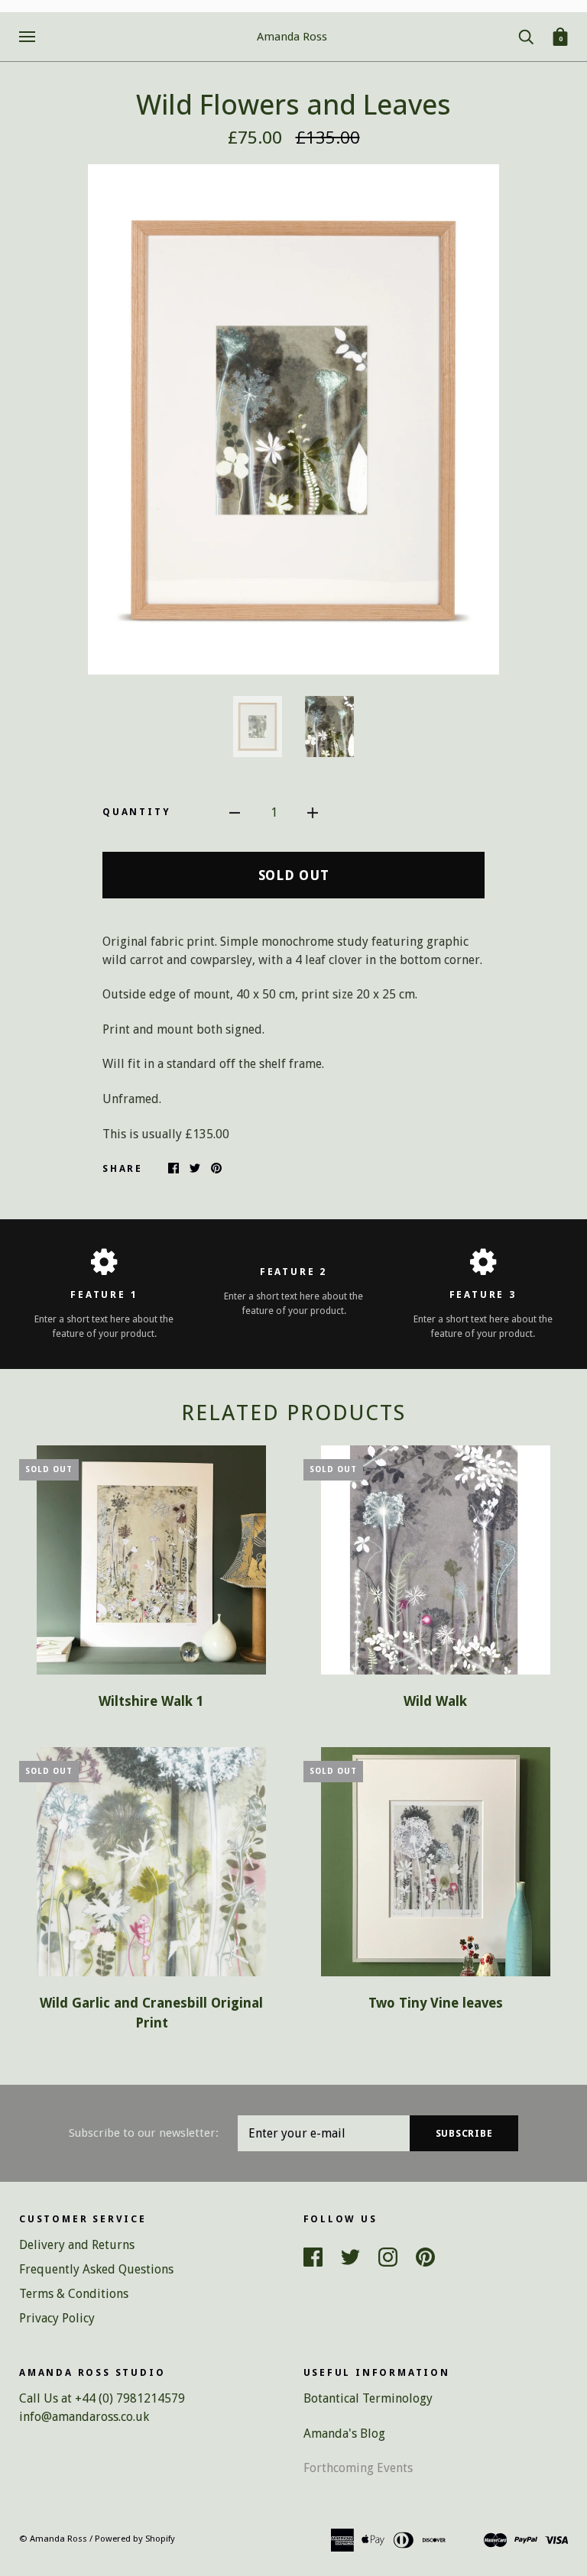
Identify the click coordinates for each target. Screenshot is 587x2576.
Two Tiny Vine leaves (436, 2003)
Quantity (136, 812)
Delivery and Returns (77, 2245)
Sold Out (294, 875)
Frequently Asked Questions (96, 2269)
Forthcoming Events (358, 2468)
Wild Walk (435, 1701)
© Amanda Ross (53, 2539)
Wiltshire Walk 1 (151, 1701)
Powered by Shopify (135, 2539)
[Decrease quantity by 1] (235, 812)
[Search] (526, 36)
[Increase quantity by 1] (313, 812)
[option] (293, 419)
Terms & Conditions (74, 2294)
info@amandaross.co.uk (84, 2417)
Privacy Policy (57, 2318)
